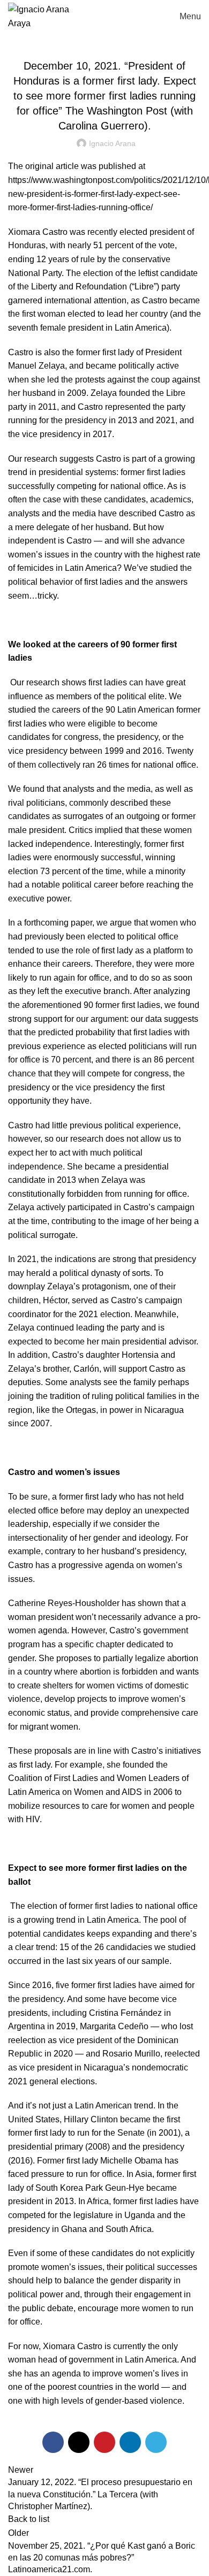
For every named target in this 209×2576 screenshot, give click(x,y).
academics (171, 499)
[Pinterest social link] (104, 2442)
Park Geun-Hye (115, 2188)
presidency (163, 2147)
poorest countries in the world (103, 2387)
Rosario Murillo (131, 2054)
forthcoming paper (58, 923)
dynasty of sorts (121, 1273)
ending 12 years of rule (51, 259)
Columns (105, 39)
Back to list (29, 2519)
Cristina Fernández (125, 2013)
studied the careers (44, 710)
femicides (35, 568)
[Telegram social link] (156, 2442)
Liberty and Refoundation (79, 286)
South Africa (129, 2229)
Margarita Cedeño (114, 2026)
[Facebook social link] (53, 2442)
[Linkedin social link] (130, 2442)
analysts (24, 513)
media (84, 513)
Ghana (74, 2229)
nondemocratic (160, 2067)
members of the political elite (110, 696)
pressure (48, 2174)
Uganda (140, 2215)
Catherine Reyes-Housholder (64, 1603)
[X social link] (79, 2442)
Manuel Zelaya (36, 366)
